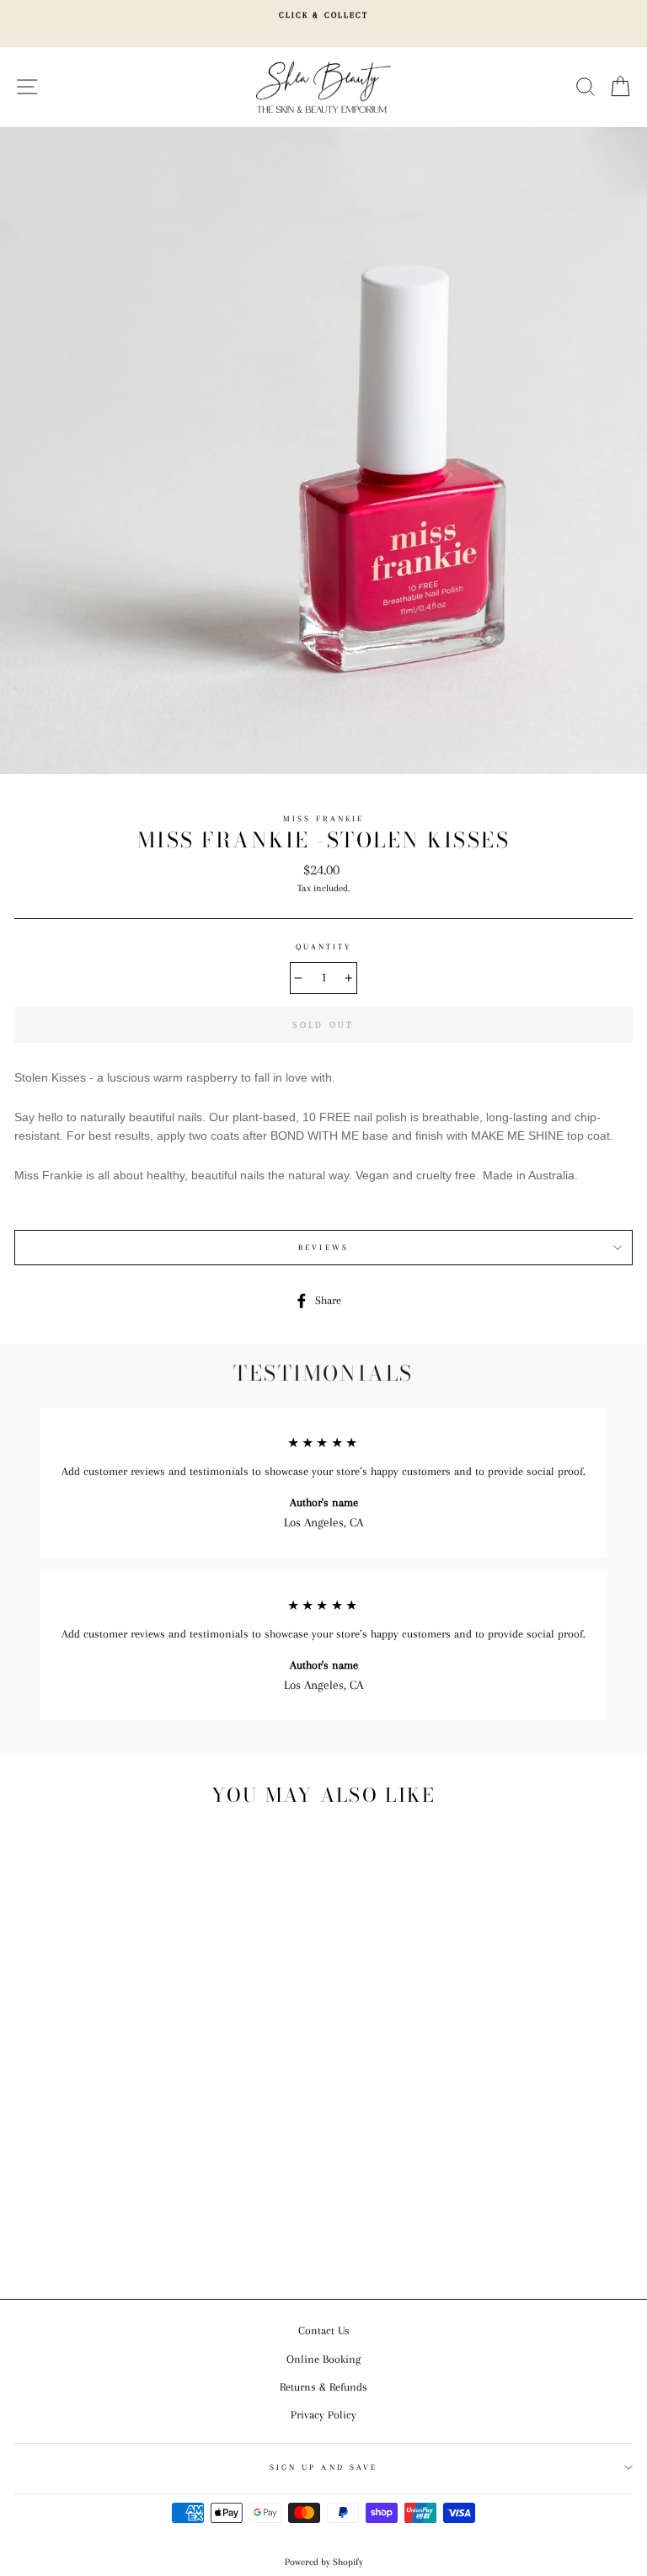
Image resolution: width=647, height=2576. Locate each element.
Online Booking (323, 2359)
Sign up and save (323, 2467)
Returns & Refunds (323, 2387)
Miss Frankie (323, 818)
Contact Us (324, 2330)
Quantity (323, 946)
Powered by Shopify (324, 2562)
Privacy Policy (323, 2415)
